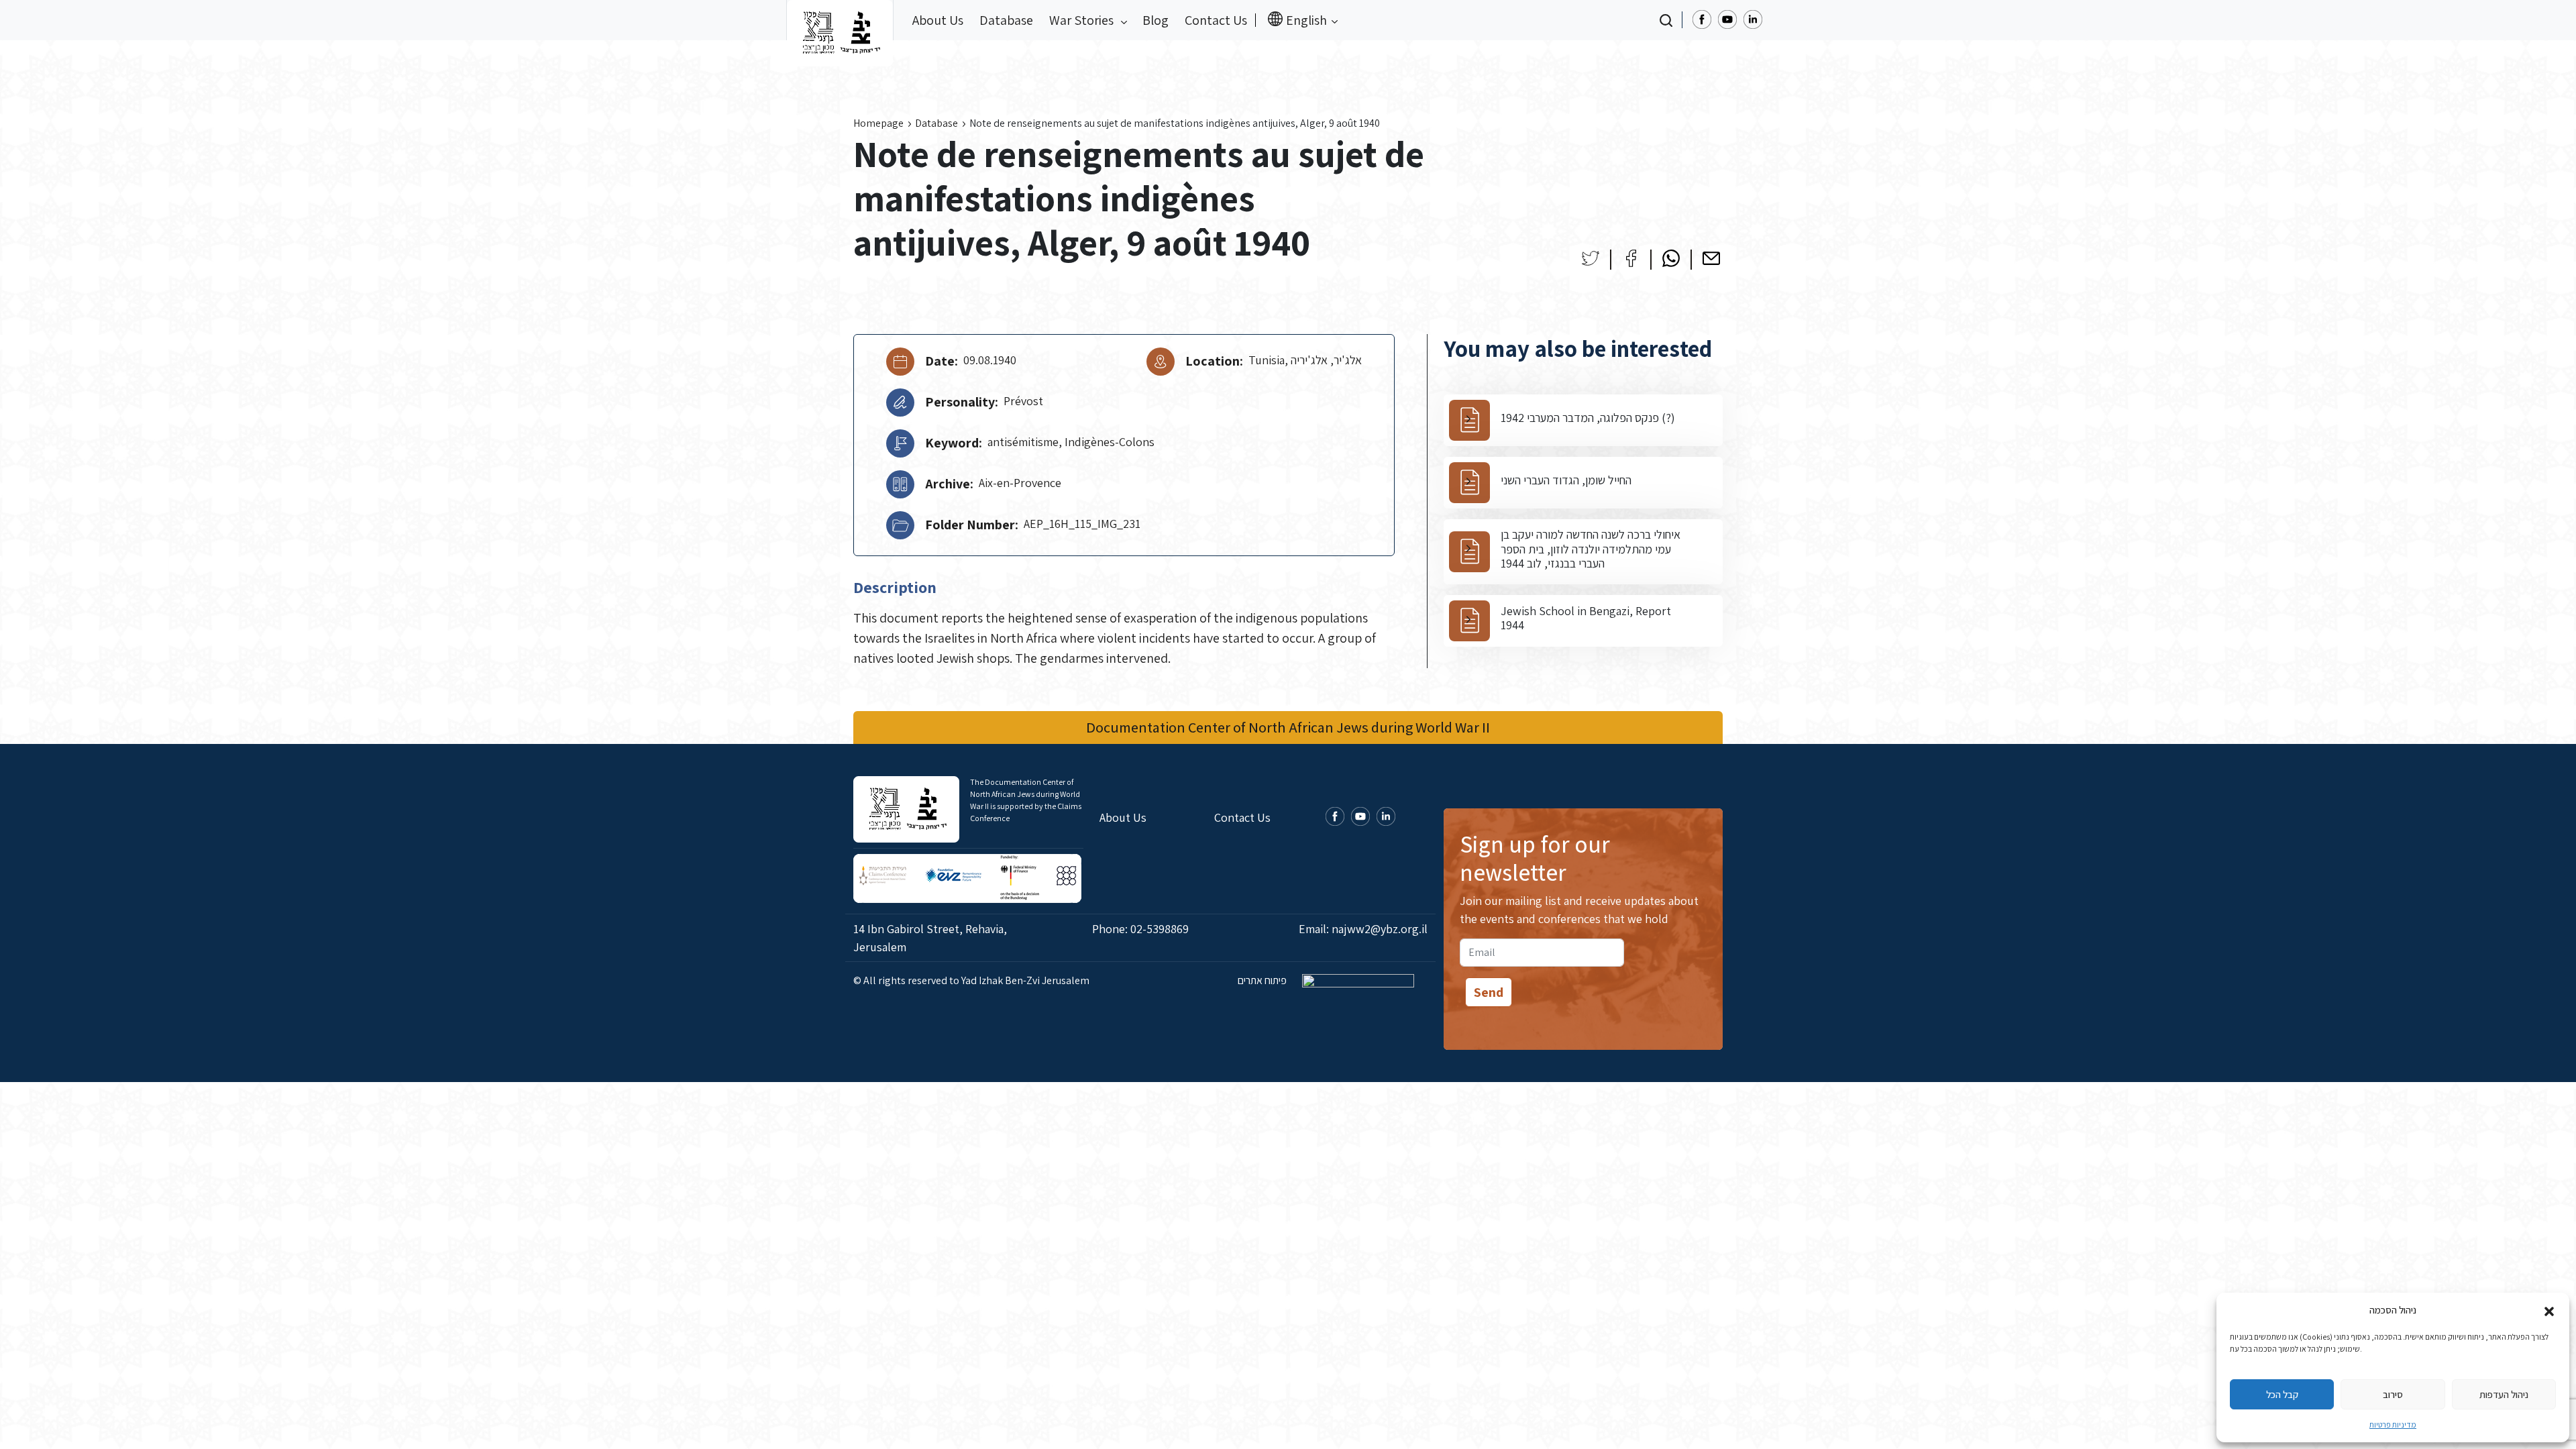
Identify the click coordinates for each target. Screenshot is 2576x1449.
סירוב (2393, 1394)
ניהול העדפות (2504, 1394)
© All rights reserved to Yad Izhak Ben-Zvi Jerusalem (971, 980)
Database (1006, 20)
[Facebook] (1631, 258)
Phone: (1140, 929)
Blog (1156, 20)
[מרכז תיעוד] (840, 20)
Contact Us (1216, 20)
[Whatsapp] (1671, 258)
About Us (938, 20)
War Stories (1083, 20)
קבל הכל (2282, 1394)
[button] (2549, 1310)
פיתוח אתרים (1263, 980)
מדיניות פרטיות (2393, 1425)
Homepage (878, 123)
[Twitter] (1591, 258)
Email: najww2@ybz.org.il (1363, 929)
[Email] (1711, 258)
